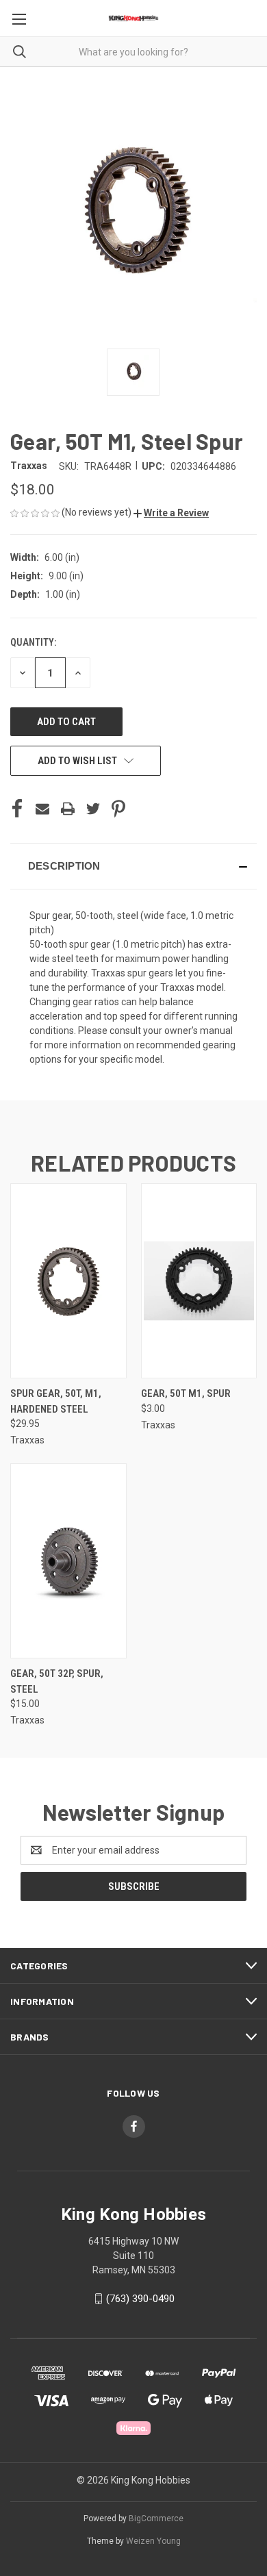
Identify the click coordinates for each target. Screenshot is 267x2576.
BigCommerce (156, 2518)
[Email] (42, 809)
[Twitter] (93, 809)
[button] (171, 513)
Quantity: (33, 642)
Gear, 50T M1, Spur (186, 1393)
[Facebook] (17, 809)
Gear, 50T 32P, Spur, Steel (57, 1681)
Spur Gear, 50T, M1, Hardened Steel (56, 1401)
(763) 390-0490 (140, 2299)
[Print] (68, 809)
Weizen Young (153, 2541)
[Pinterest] (118, 809)
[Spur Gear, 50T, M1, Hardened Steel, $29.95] (68, 1281)
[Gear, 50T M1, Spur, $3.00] (199, 1281)
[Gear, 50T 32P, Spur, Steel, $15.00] (68, 1561)
